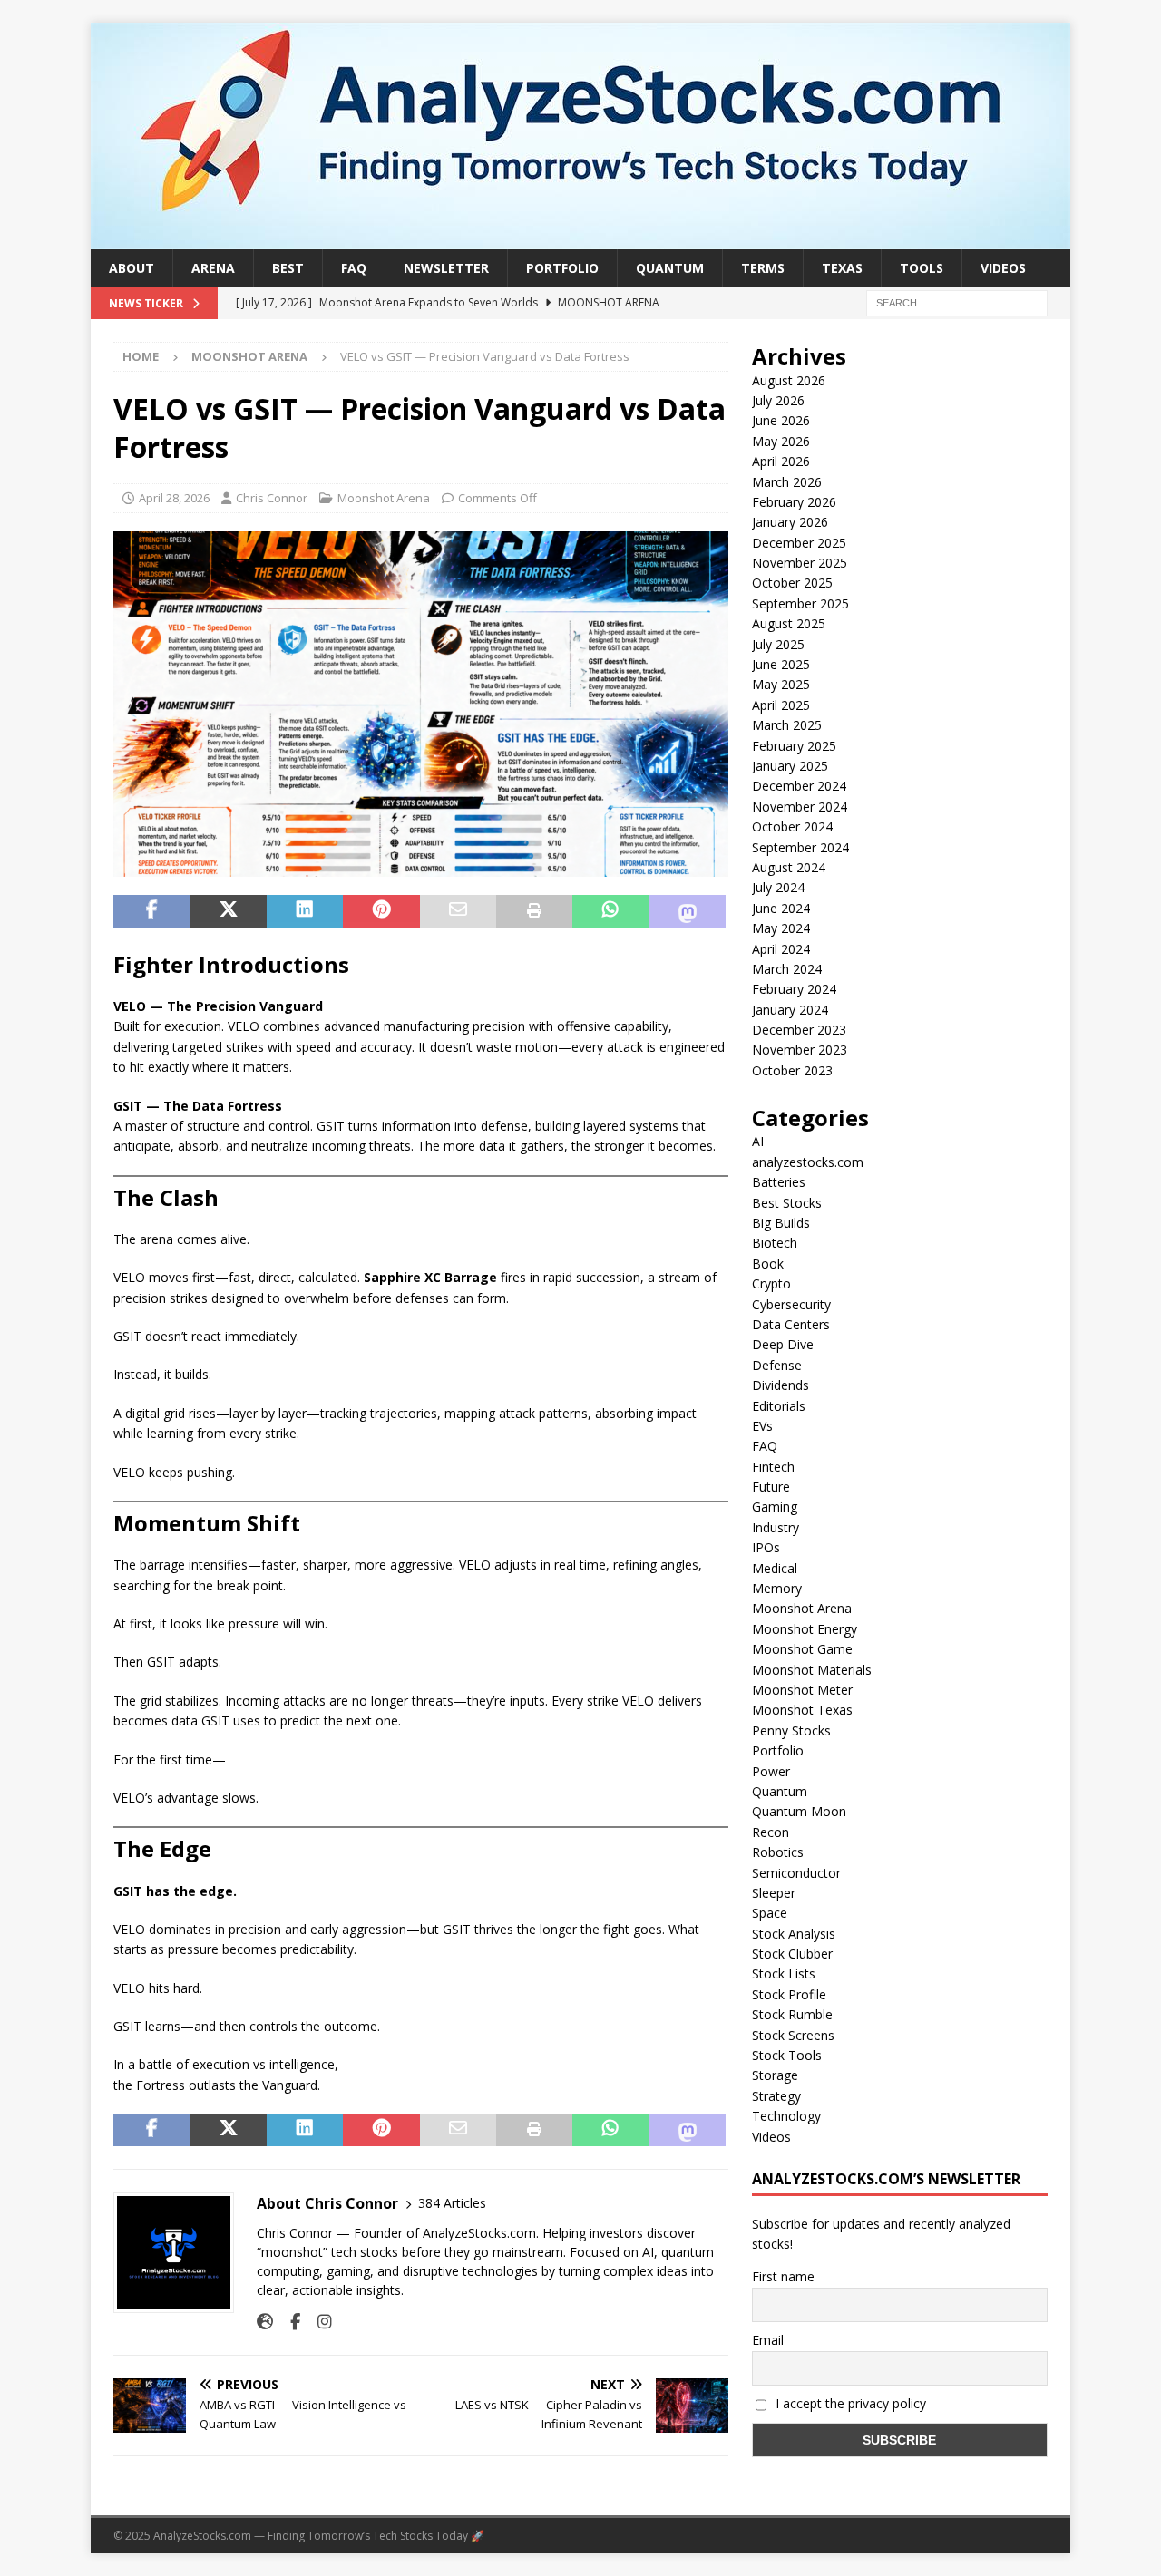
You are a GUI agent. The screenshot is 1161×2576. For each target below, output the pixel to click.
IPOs (766, 1547)
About (132, 268)
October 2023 (792, 1070)
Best (288, 268)
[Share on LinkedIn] (305, 911)
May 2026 (781, 441)
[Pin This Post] (381, 911)
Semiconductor (796, 1873)
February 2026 (794, 502)
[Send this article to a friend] (458, 911)
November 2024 (800, 807)
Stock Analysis (794, 1934)
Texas (842, 268)
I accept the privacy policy (849, 2403)
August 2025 (789, 623)
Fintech (773, 1467)
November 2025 (800, 563)
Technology (786, 2116)
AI (758, 1141)
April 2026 (781, 461)
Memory (777, 1588)
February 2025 (794, 746)
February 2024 (794, 989)
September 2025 (800, 603)
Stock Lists (784, 1973)
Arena (213, 268)
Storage (775, 2075)
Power (771, 1771)
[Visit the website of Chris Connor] (265, 2322)
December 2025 (799, 543)
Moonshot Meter (802, 1690)
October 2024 (792, 826)
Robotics (778, 1852)
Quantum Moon (799, 1811)
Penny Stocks (791, 1730)
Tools (922, 268)
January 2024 (790, 1010)
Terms (763, 268)
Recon (771, 1832)
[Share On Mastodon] (688, 911)
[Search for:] (957, 302)
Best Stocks (787, 1203)
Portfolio (562, 268)
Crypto (771, 1283)
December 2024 (799, 786)
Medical (775, 1568)
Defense (777, 1365)
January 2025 (790, 766)
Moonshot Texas (802, 1710)
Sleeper (774, 1893)
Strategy (776, 2096)
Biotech (775, 1243)
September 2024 (800, 847)
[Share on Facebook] (151, 911)
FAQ (354, 268)
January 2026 (790, 522)
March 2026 (787, 482)
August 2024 (789, 867)
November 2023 (800, 1050)
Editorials (779, 1406)
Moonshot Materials (812, 1670)
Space (770, 1913)
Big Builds (781, 1223)
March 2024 (787, 969)
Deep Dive (783, 1344)
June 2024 (781, 908)
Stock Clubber (792, 1954)
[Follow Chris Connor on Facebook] (288, 2322)
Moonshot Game (802, 1649)
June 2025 (781, 664)
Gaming (775, 1507)
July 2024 (778, 887)
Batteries (779, 1182)
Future (771, 1487)
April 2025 (781, 705)
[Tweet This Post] (228, 911)
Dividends (781, 1385)
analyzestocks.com (808, 1162)
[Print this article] (534, 911)
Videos (1003, 268)
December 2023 (799, 1030)
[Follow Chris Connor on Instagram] (318, 2322)
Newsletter (446, 268)
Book (768, 1264)
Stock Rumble (792, 2014)
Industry (776, 1527)
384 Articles (452, 2203)
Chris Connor (272, 498)
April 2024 (781, 949)
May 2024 (781, 928)
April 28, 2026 (174, 498)
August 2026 (789, 380)
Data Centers (791, 1324)
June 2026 (781, 420)
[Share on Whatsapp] (610, 911)
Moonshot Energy (805, 1629)
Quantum (670, 268)
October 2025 (792, 583)
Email (768, 2340)
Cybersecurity (791, 1304)
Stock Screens (793, 2035)
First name (783, 2276)
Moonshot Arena (384, 498)
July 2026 (778, 400)
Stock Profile (789, 1994)
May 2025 (781, 684)
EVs (762, 1426)
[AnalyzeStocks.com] (580, 239)
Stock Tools (787, 2055)
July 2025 (778, 644)
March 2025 (787, 725)
